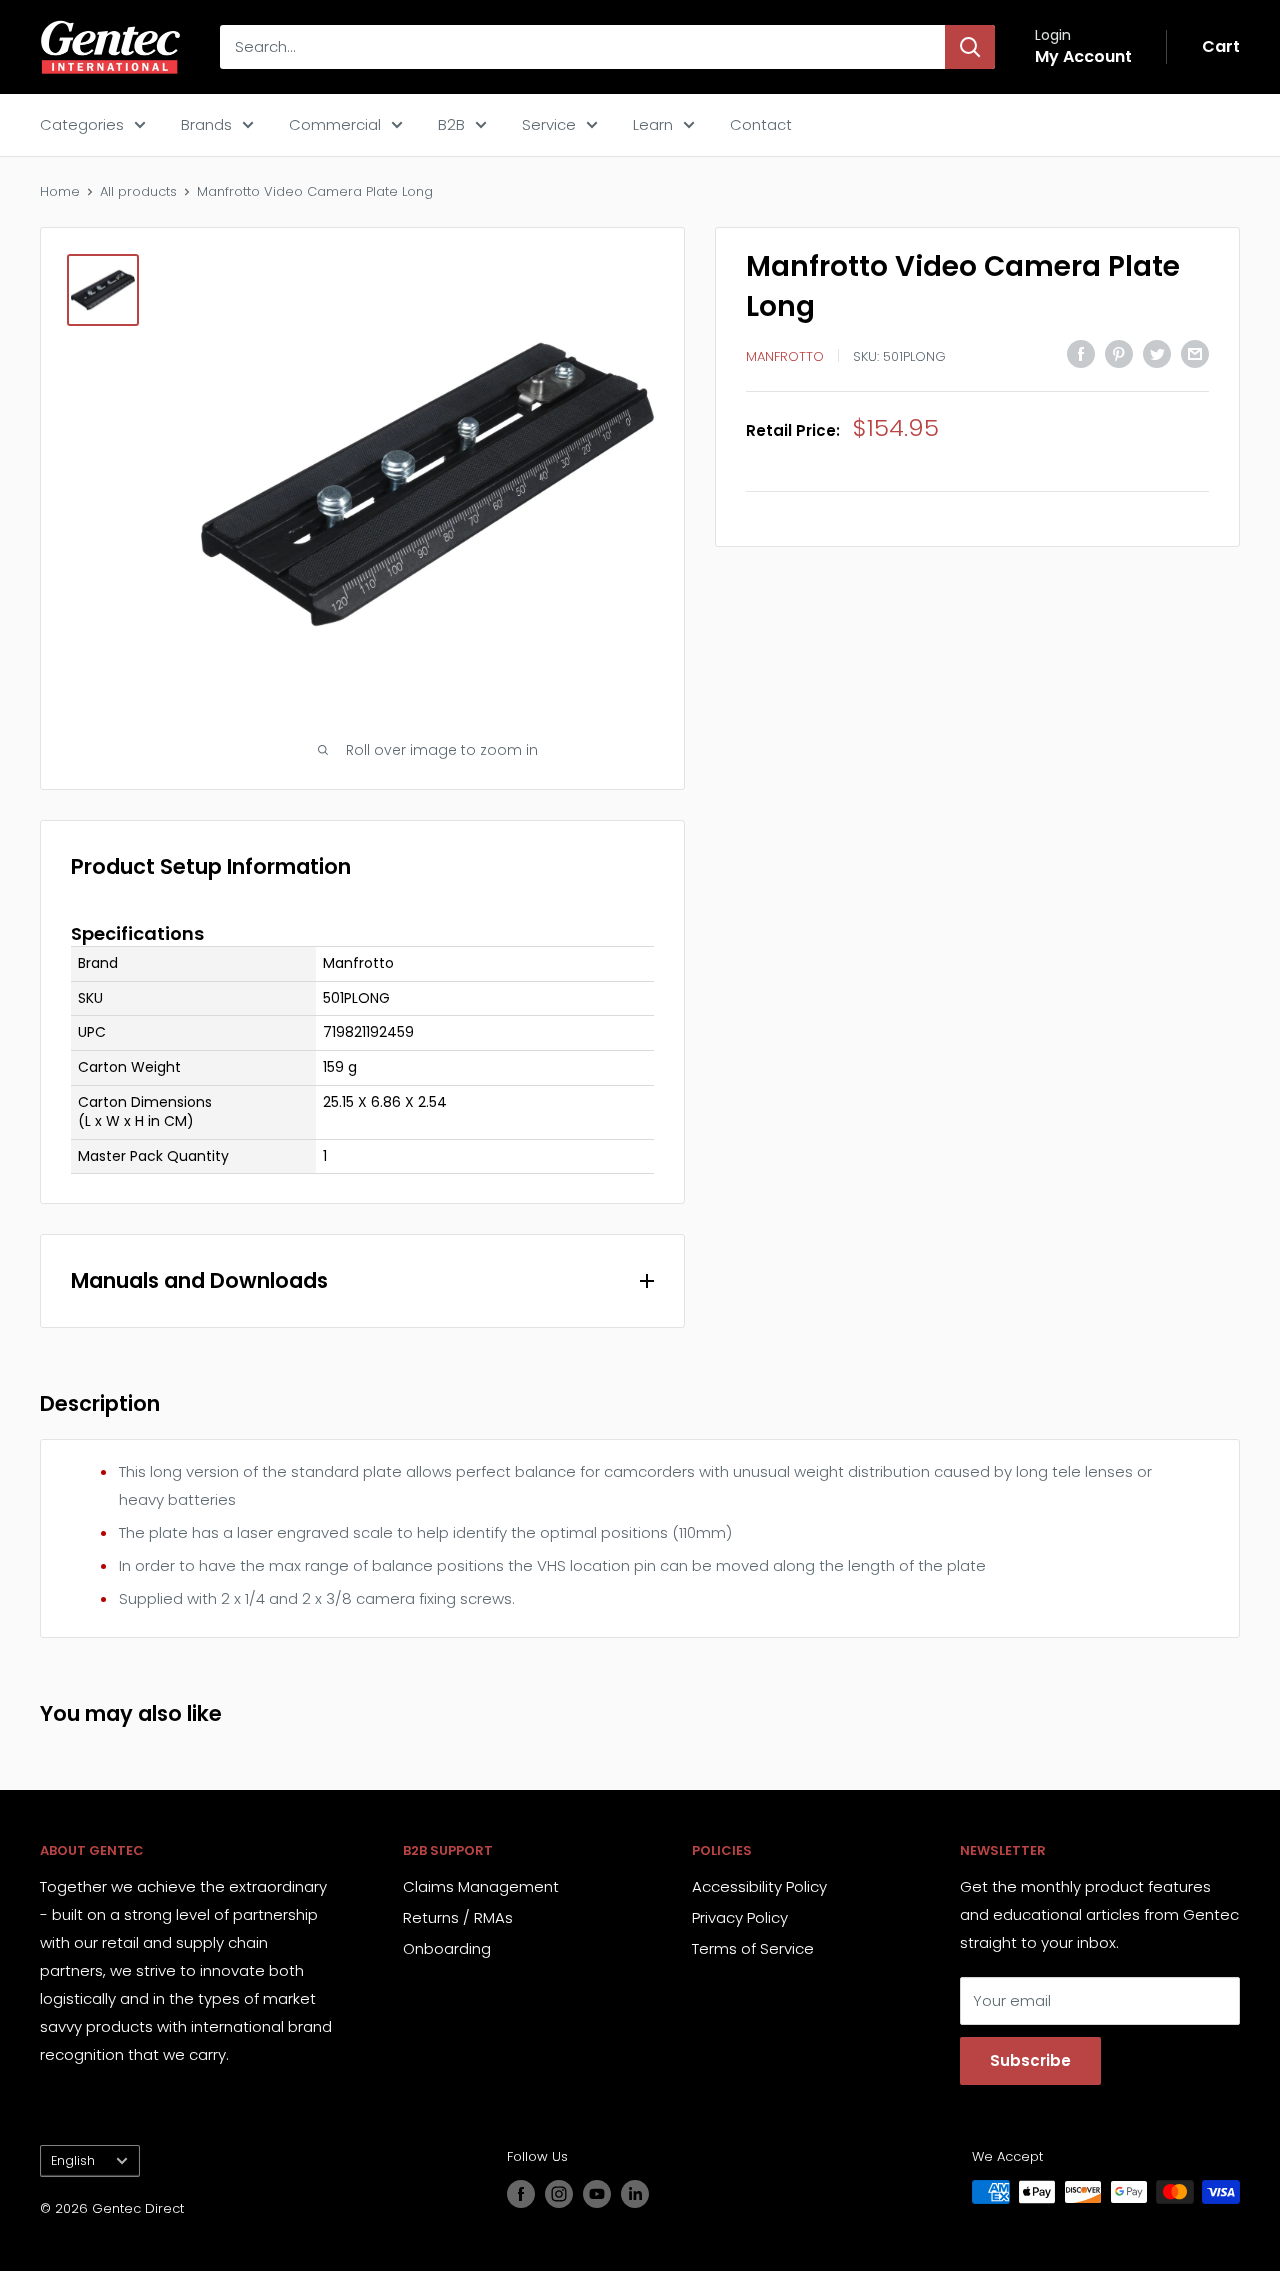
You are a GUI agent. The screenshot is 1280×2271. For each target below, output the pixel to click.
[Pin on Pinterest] (1119, 353)
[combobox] (582, 47)
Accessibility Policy (759, 1886)
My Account (1083, 56)
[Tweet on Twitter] (1157, 353)
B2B (451, 124)
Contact (761, 124)
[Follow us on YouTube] (597, 2194)
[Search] (970, 47)
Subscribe (1030, 2060)
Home (60, 191)
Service (549, 124)
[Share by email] (1195, 353)
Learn (653, 124)
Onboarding (447, 1948)
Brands (206, 124)
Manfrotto (785, 355)
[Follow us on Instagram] (559, 2194)
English (73, 2160)
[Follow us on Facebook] (521, 2194)
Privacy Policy (740, 1917)
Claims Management (481, 1886)
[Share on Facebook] (1081, 353)
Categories (82, 124)
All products (138, 191)
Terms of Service (753, 1948)
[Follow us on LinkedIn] (635, 2194)
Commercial (335, 124)
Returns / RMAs (458, 1917)
